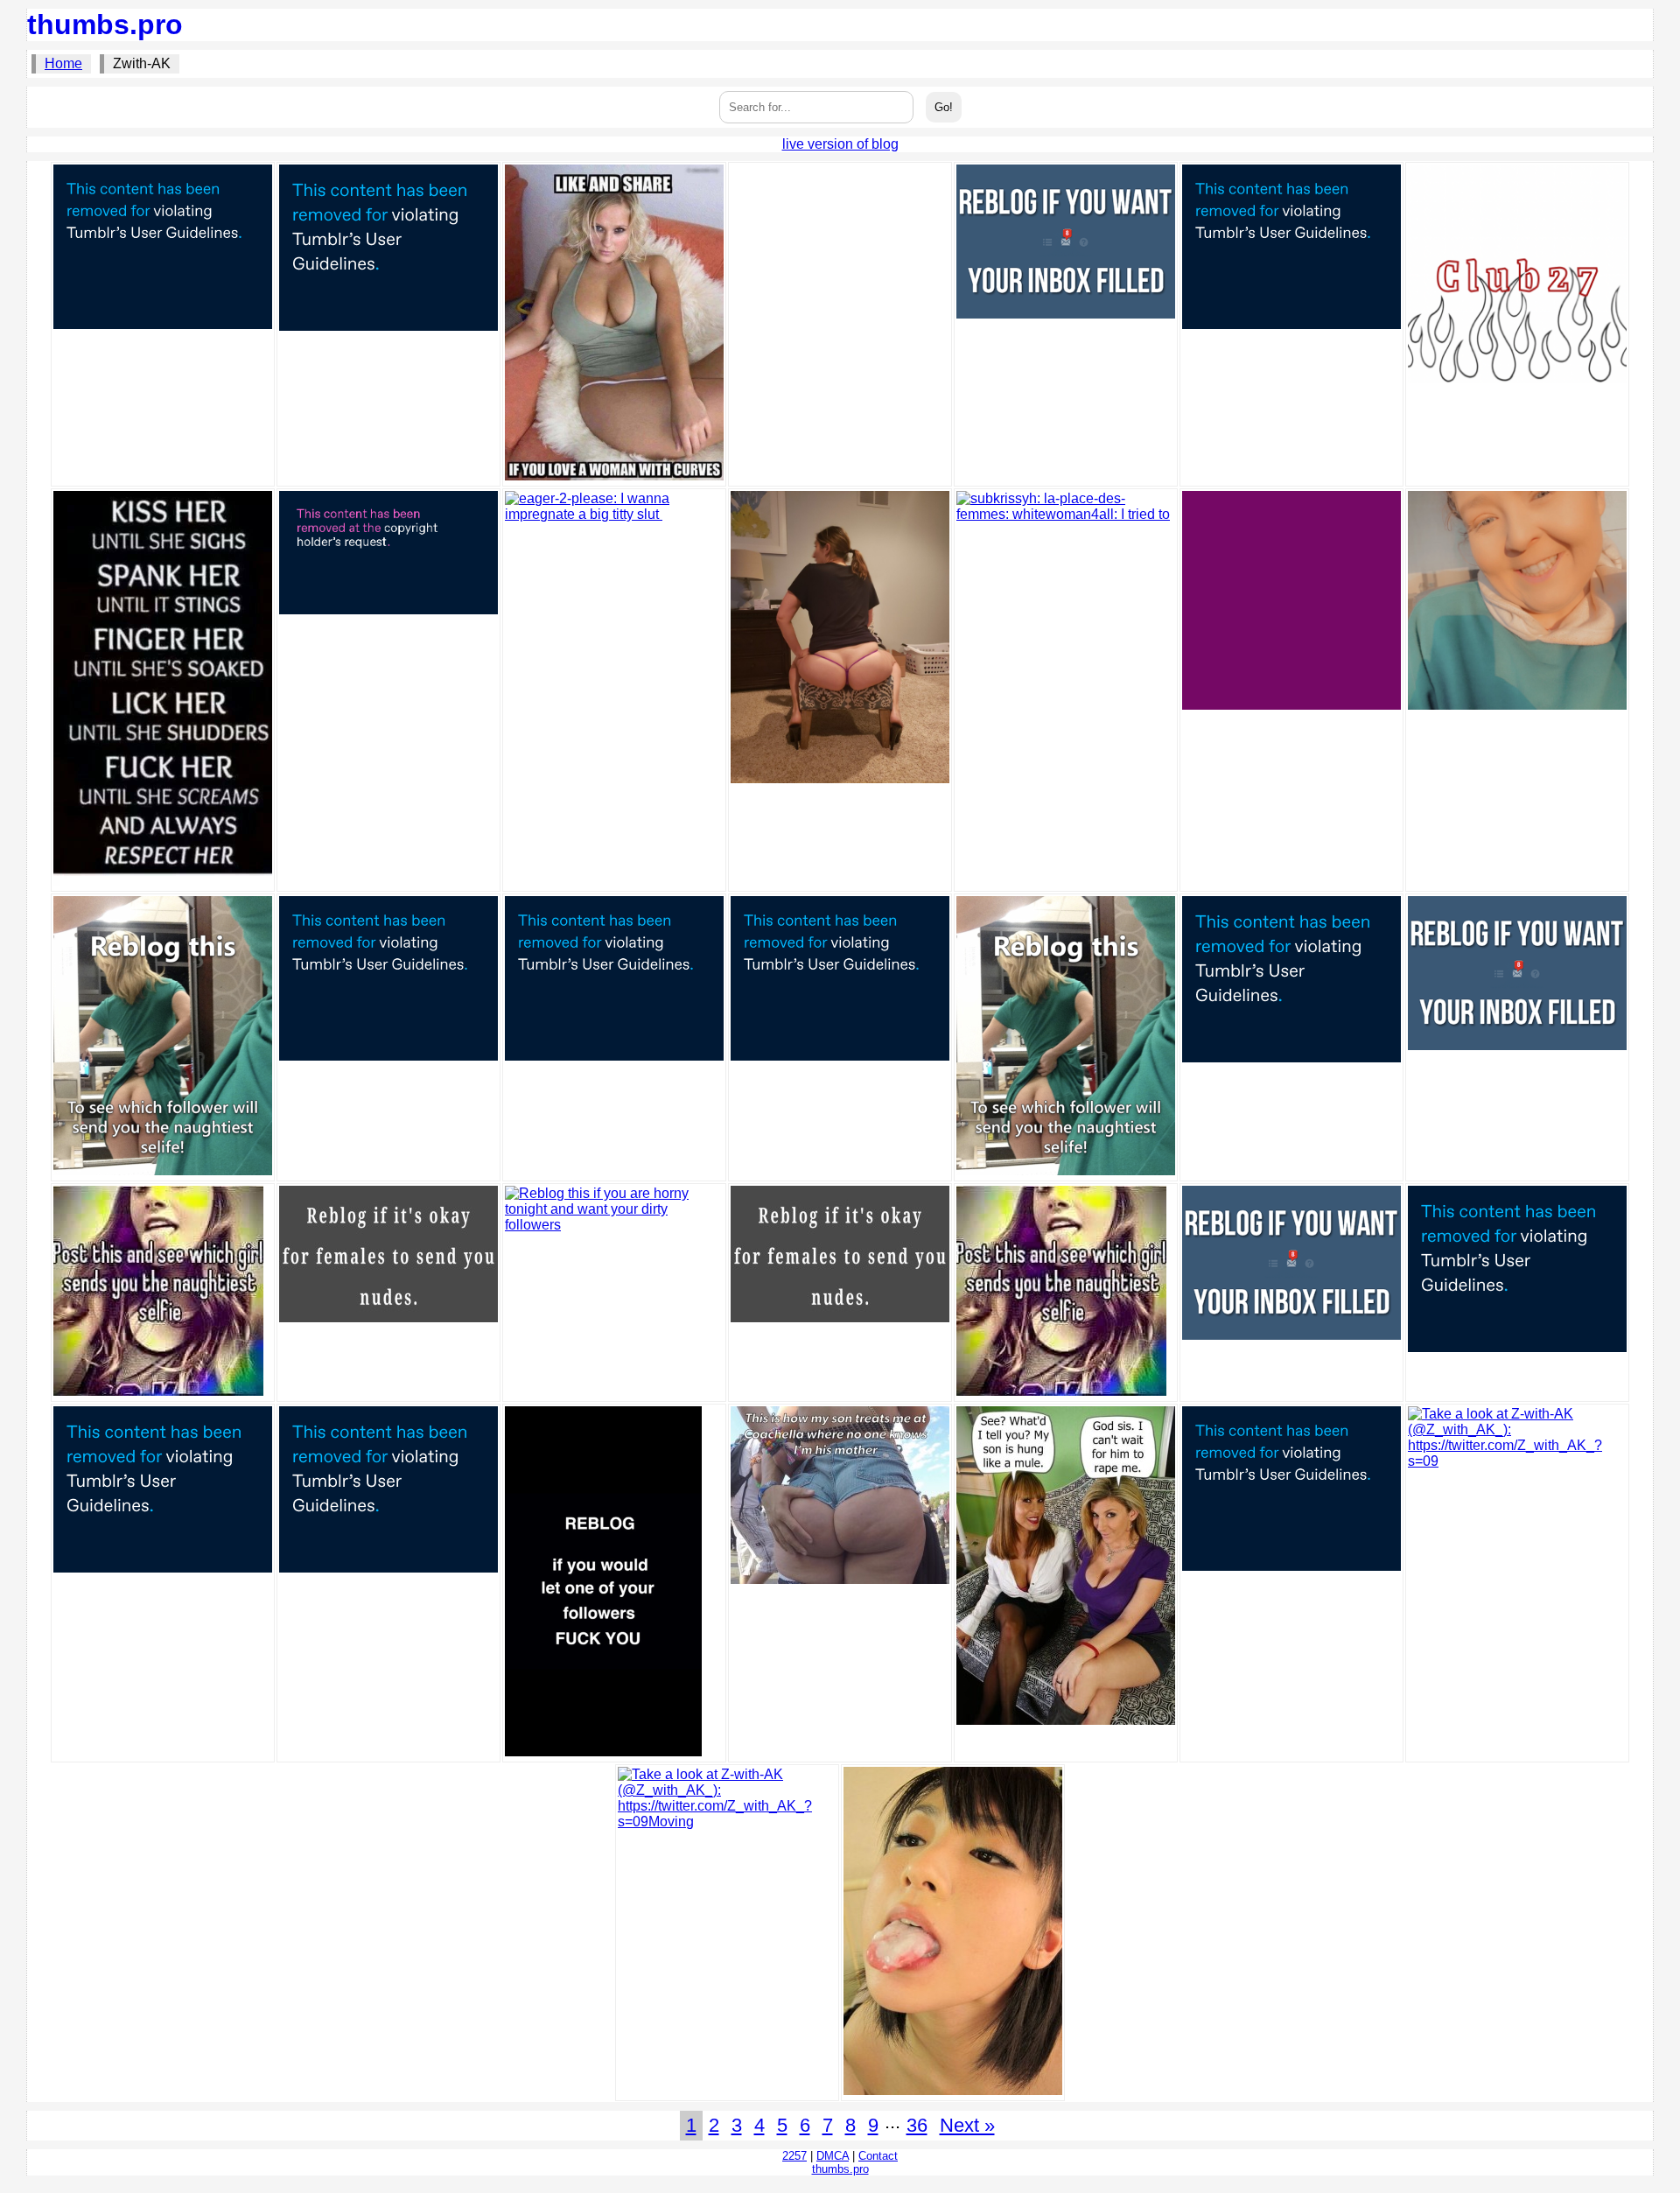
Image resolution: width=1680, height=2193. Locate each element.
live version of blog (840, 144)
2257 (794, 2156)
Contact (878, 2156)
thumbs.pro (105, 25)
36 (917, 2125)
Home (63, 63)
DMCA (833, 2156)
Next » (967, 2125)
